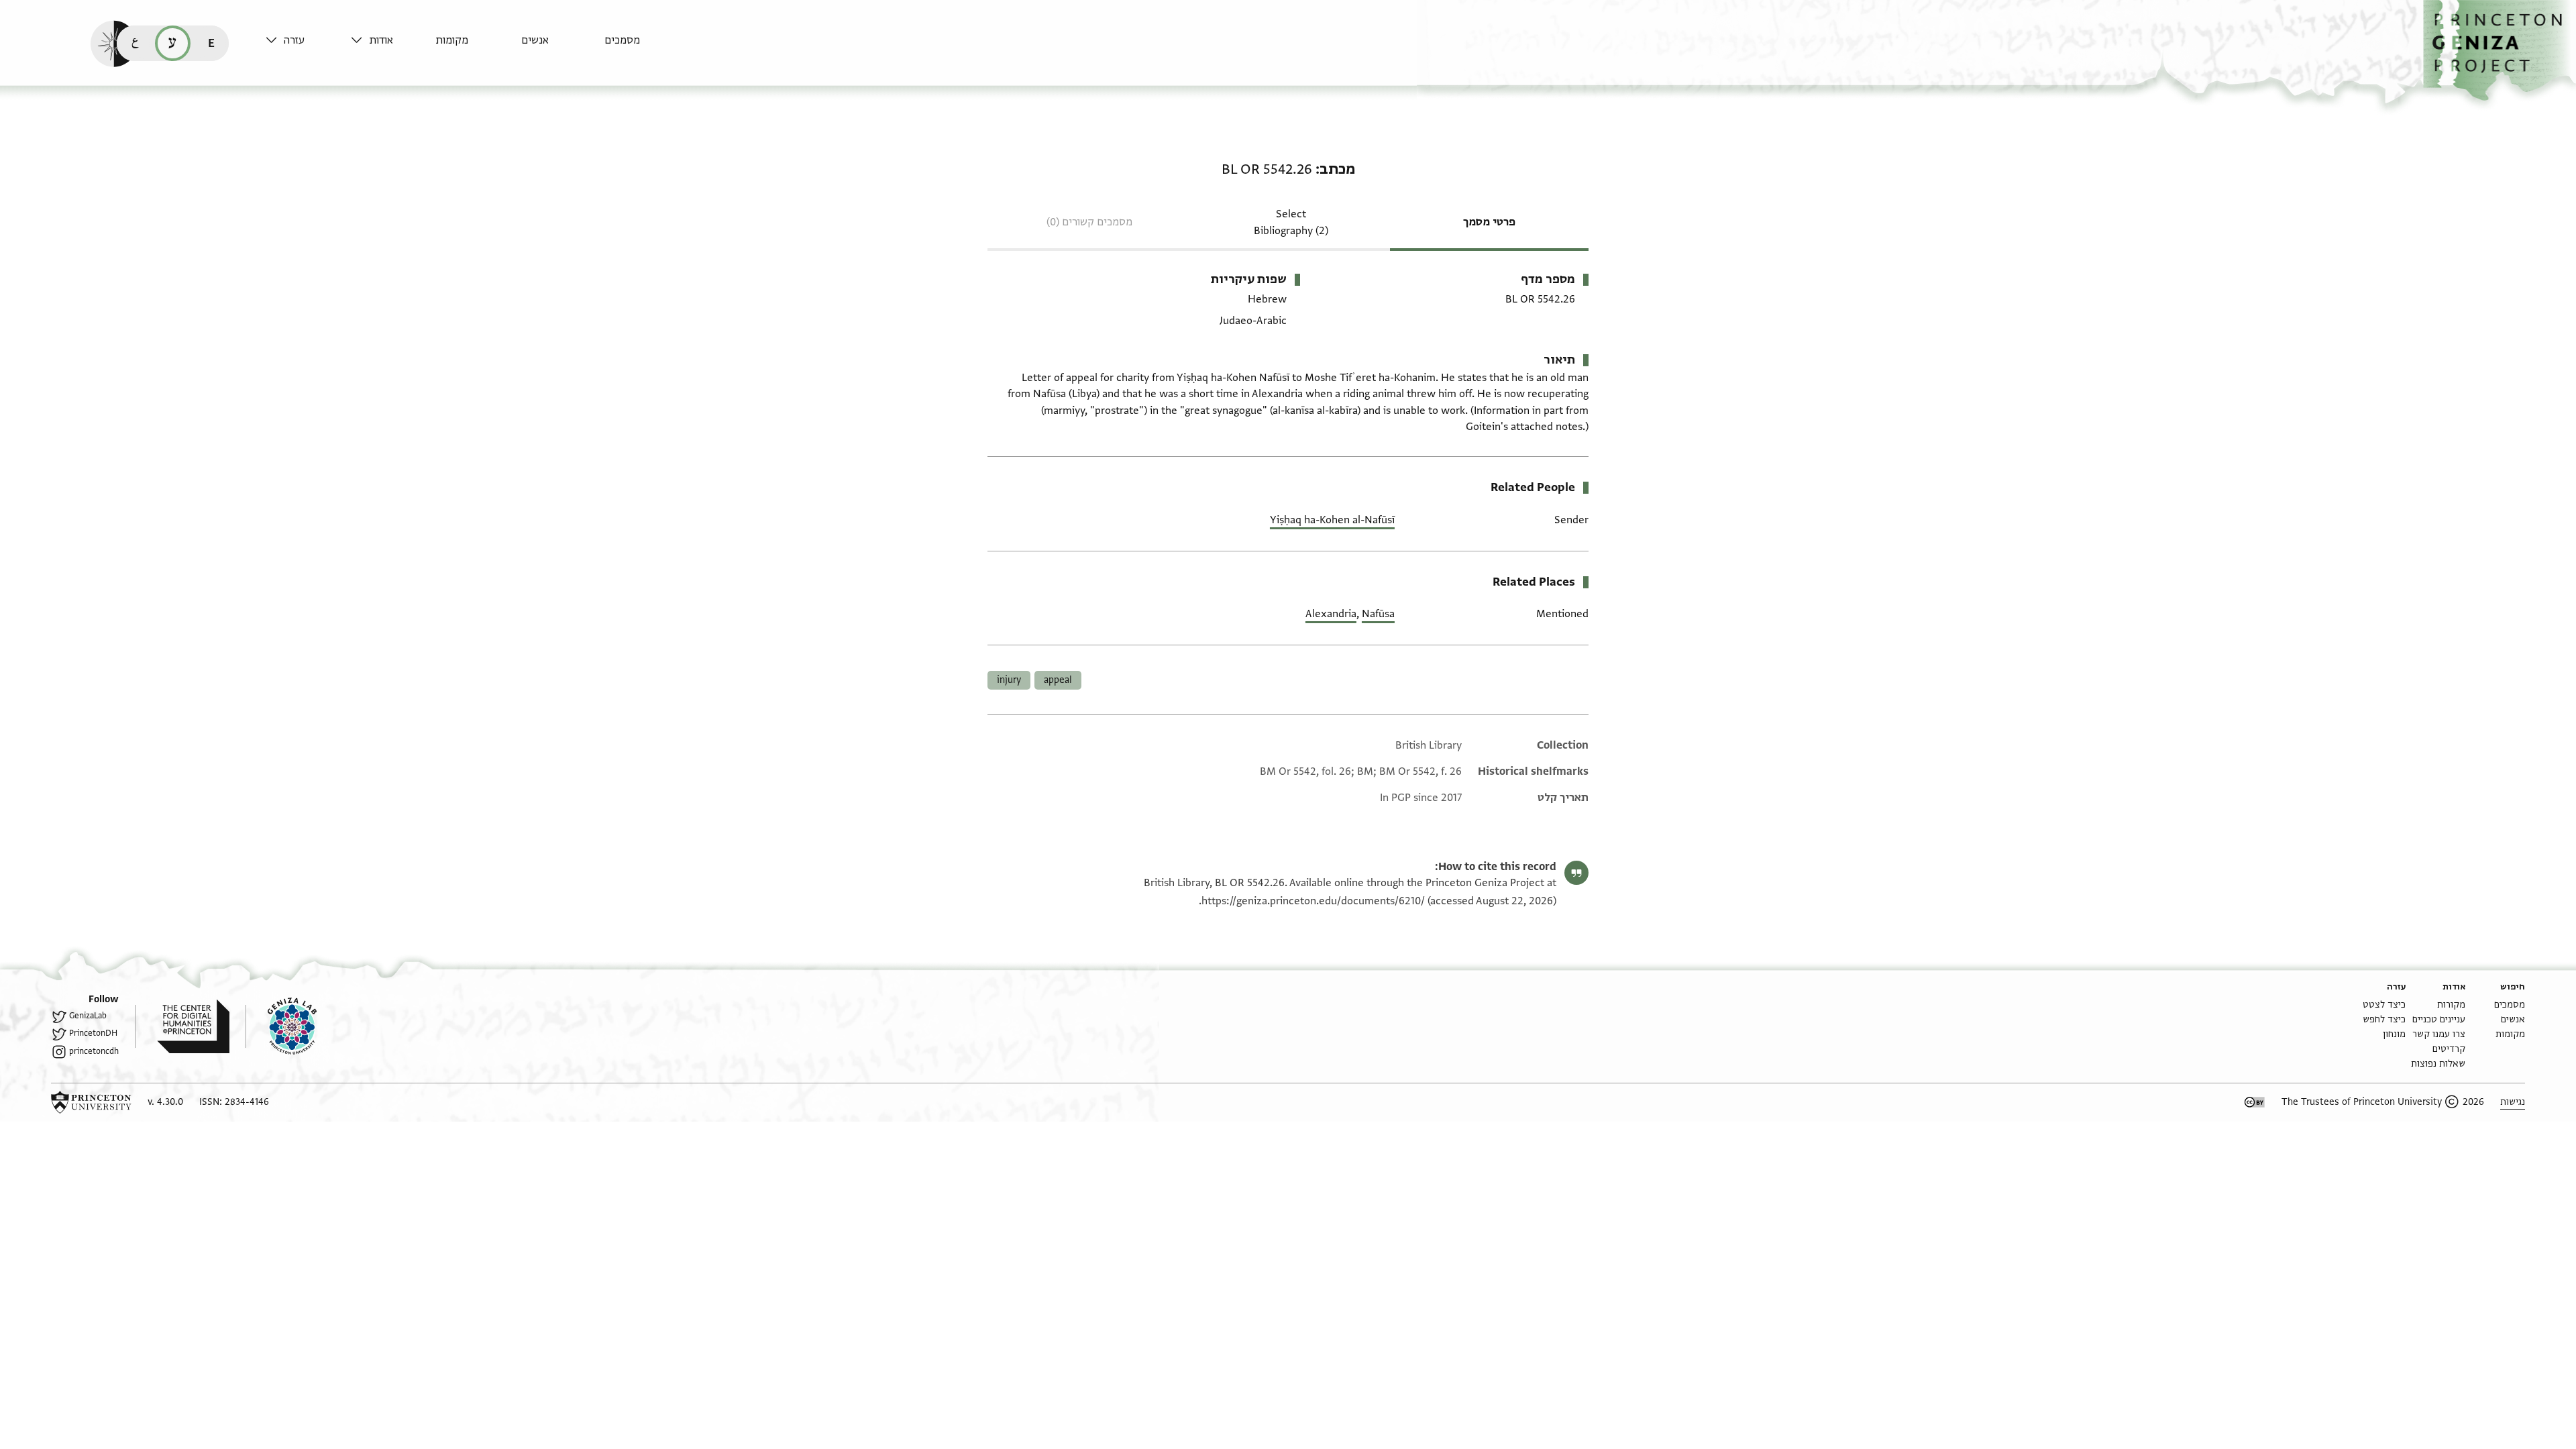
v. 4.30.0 (165, 1102)
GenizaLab (88, 1016)
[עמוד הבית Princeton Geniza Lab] (281, 1026)
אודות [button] (381, 40)
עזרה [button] (294, 40)
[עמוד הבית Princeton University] (91, 1102)
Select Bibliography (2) (1291, 222)
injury (1009, 680)
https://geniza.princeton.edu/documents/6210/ (1313, 901)
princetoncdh (94, 1051)
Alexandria (1331, 614)
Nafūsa (1378, 614)
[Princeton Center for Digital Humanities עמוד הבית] (182, 1026)
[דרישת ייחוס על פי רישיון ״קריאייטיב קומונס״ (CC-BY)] (2255, 1102)
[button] (2500, 51)
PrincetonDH (93, 1033)
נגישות (2513, 1102)
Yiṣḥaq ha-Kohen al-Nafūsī (1332, 520)
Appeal (1058, 680)
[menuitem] (644, 47)
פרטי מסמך (1489, 222)
